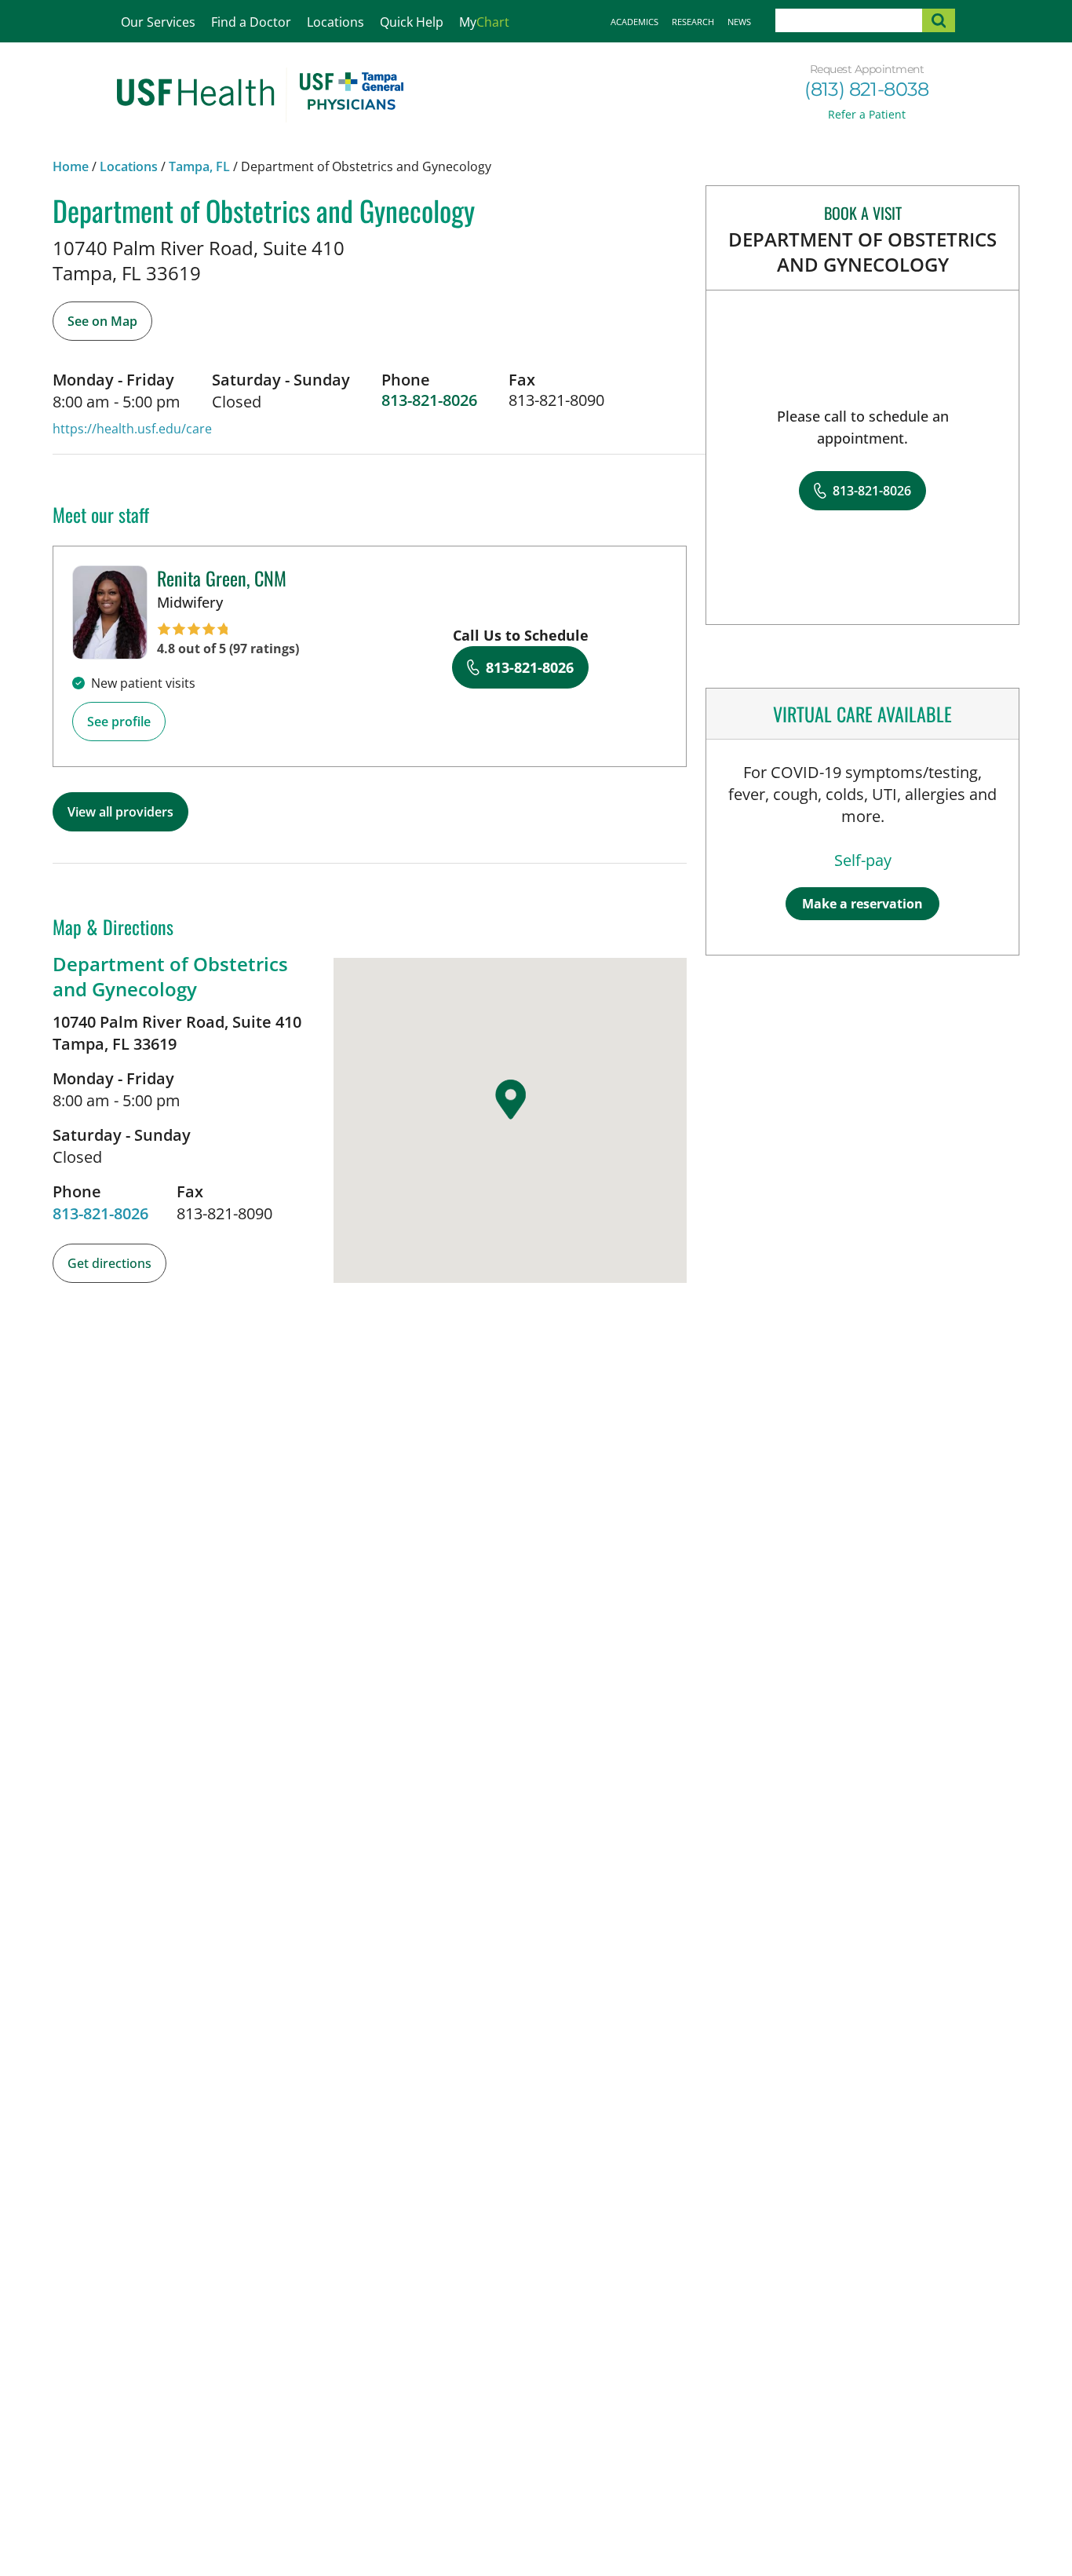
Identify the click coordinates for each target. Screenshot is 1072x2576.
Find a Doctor (251, 22)
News (739, 22)
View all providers (120, 812)
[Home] (260, 95)
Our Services (158, 22)
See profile (119, 722)
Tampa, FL (199, 166)
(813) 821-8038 (867, 89)
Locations (335, 22)
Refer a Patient (867, 114)
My (484, 22)
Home (71, 166)
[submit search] (939, 20)
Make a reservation (862, 904)
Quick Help (412, 22)
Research (693, 22)
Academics (634, 22)
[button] (510, 1100)
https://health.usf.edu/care (132, 429)
